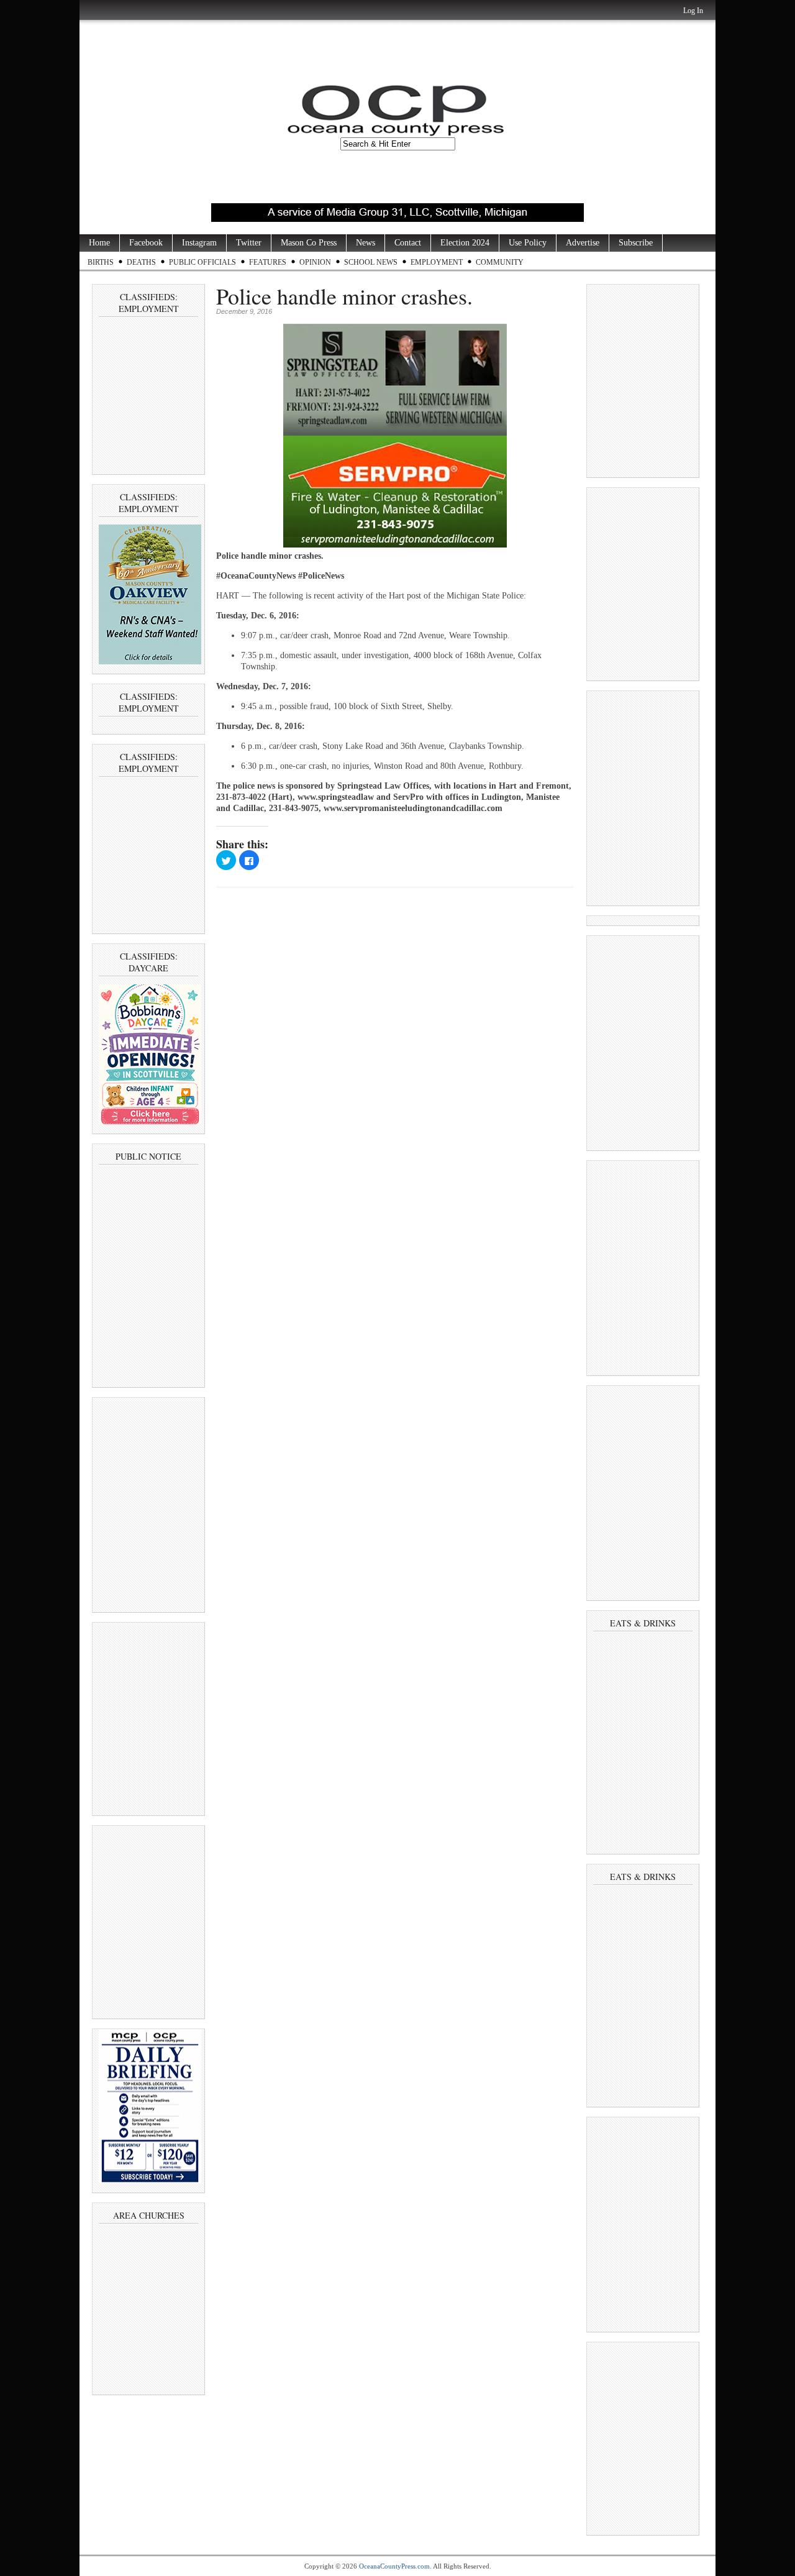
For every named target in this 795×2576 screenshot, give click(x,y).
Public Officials (202, 262)
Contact (408, 243)
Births (101, 262)
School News (371, 262)
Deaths (141, 262)
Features (268, 262)
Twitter (249, 243)
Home (99, 243)
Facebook (146, 243)
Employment (437, 262)
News (366, 243)
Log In (693, 11)
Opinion (315, 262)
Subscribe (636, 243)
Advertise (583, 243)
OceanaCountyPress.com (394, 2566)
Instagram (199, 243)
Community (500, 262)
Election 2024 (465, 243)
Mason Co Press (309, 243)
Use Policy (528, 243)
